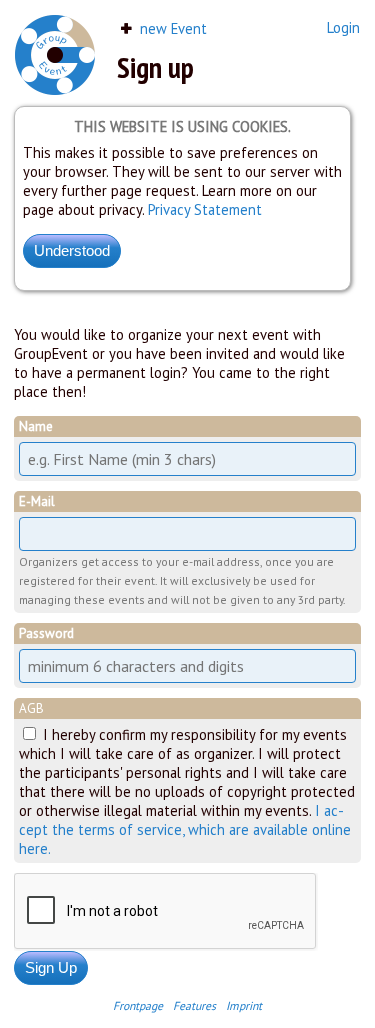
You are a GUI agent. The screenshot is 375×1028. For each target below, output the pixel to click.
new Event (171, 28)
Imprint (244, 1005)
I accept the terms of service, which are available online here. (185, 829)
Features (194, 1005)
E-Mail (37, 501)
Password (46, 633)
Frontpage (138, 1005)
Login (343, 27)
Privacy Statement (205, 209)
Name (36, 426)
